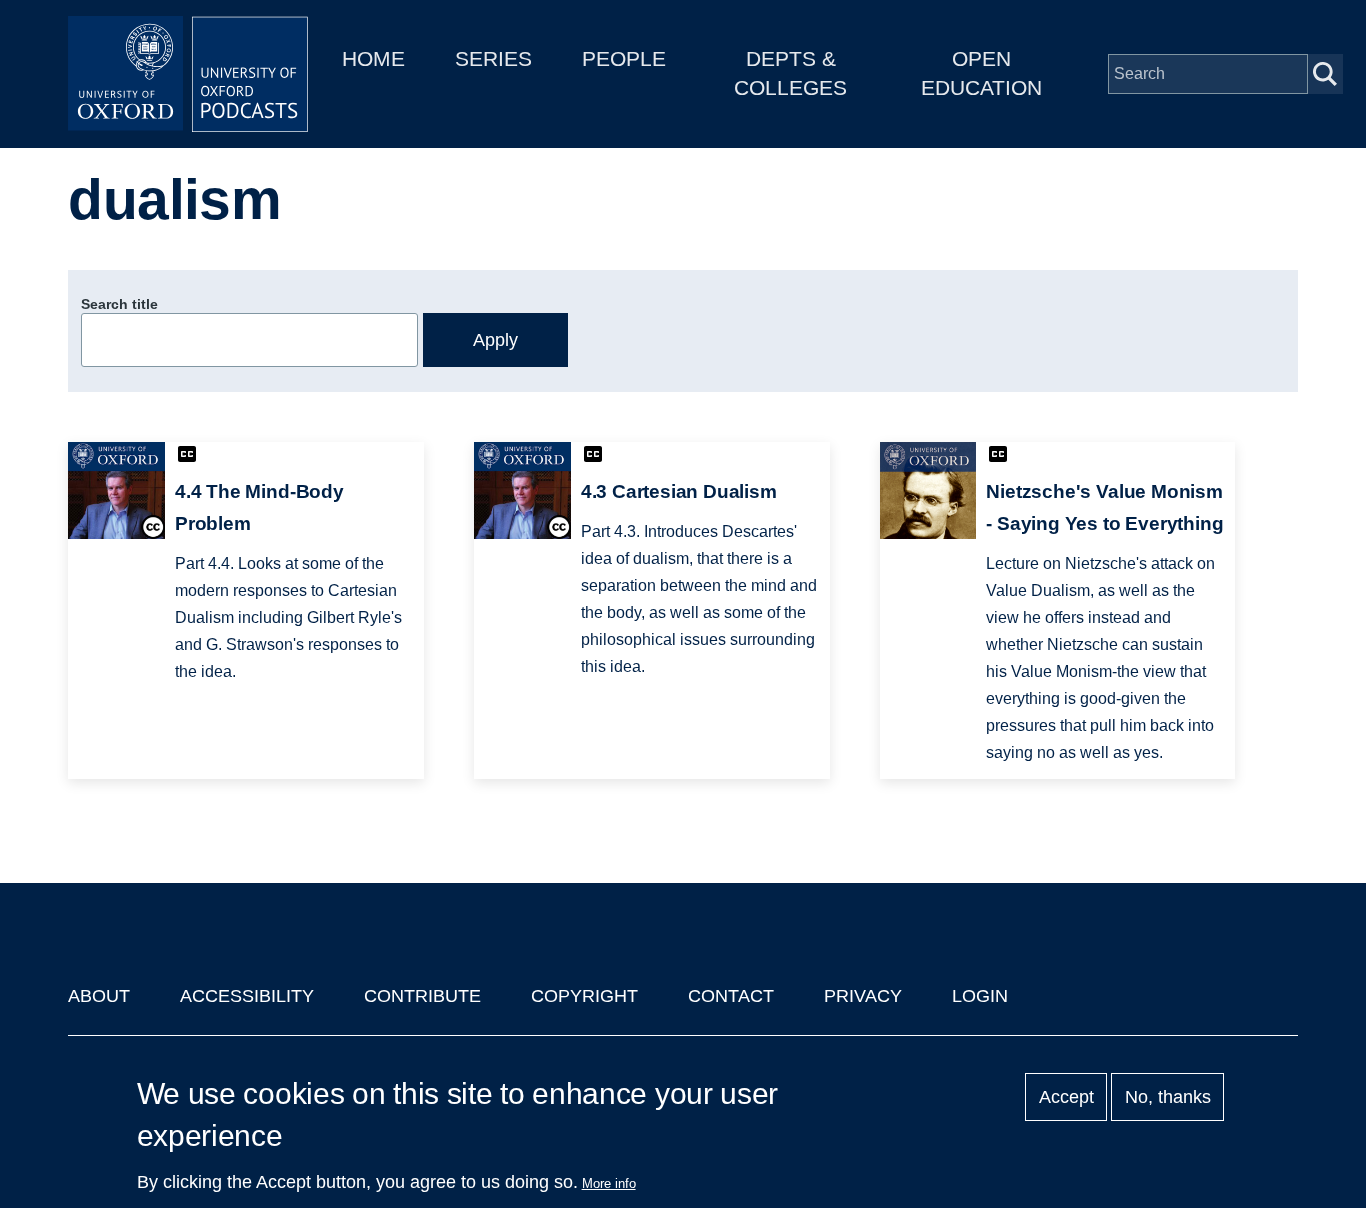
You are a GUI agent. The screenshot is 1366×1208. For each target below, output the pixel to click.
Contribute (422, 996)
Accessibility (247, 996)
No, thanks (1168, 1097)
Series (493, 58)
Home (373, 58)
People (624, 58)
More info (609, 1183)
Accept (1066, 1097)
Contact (731, 996)
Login (980, 996)
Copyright (584, 996)
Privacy (863, 996)
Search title (119, 304)
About (99, 996)
